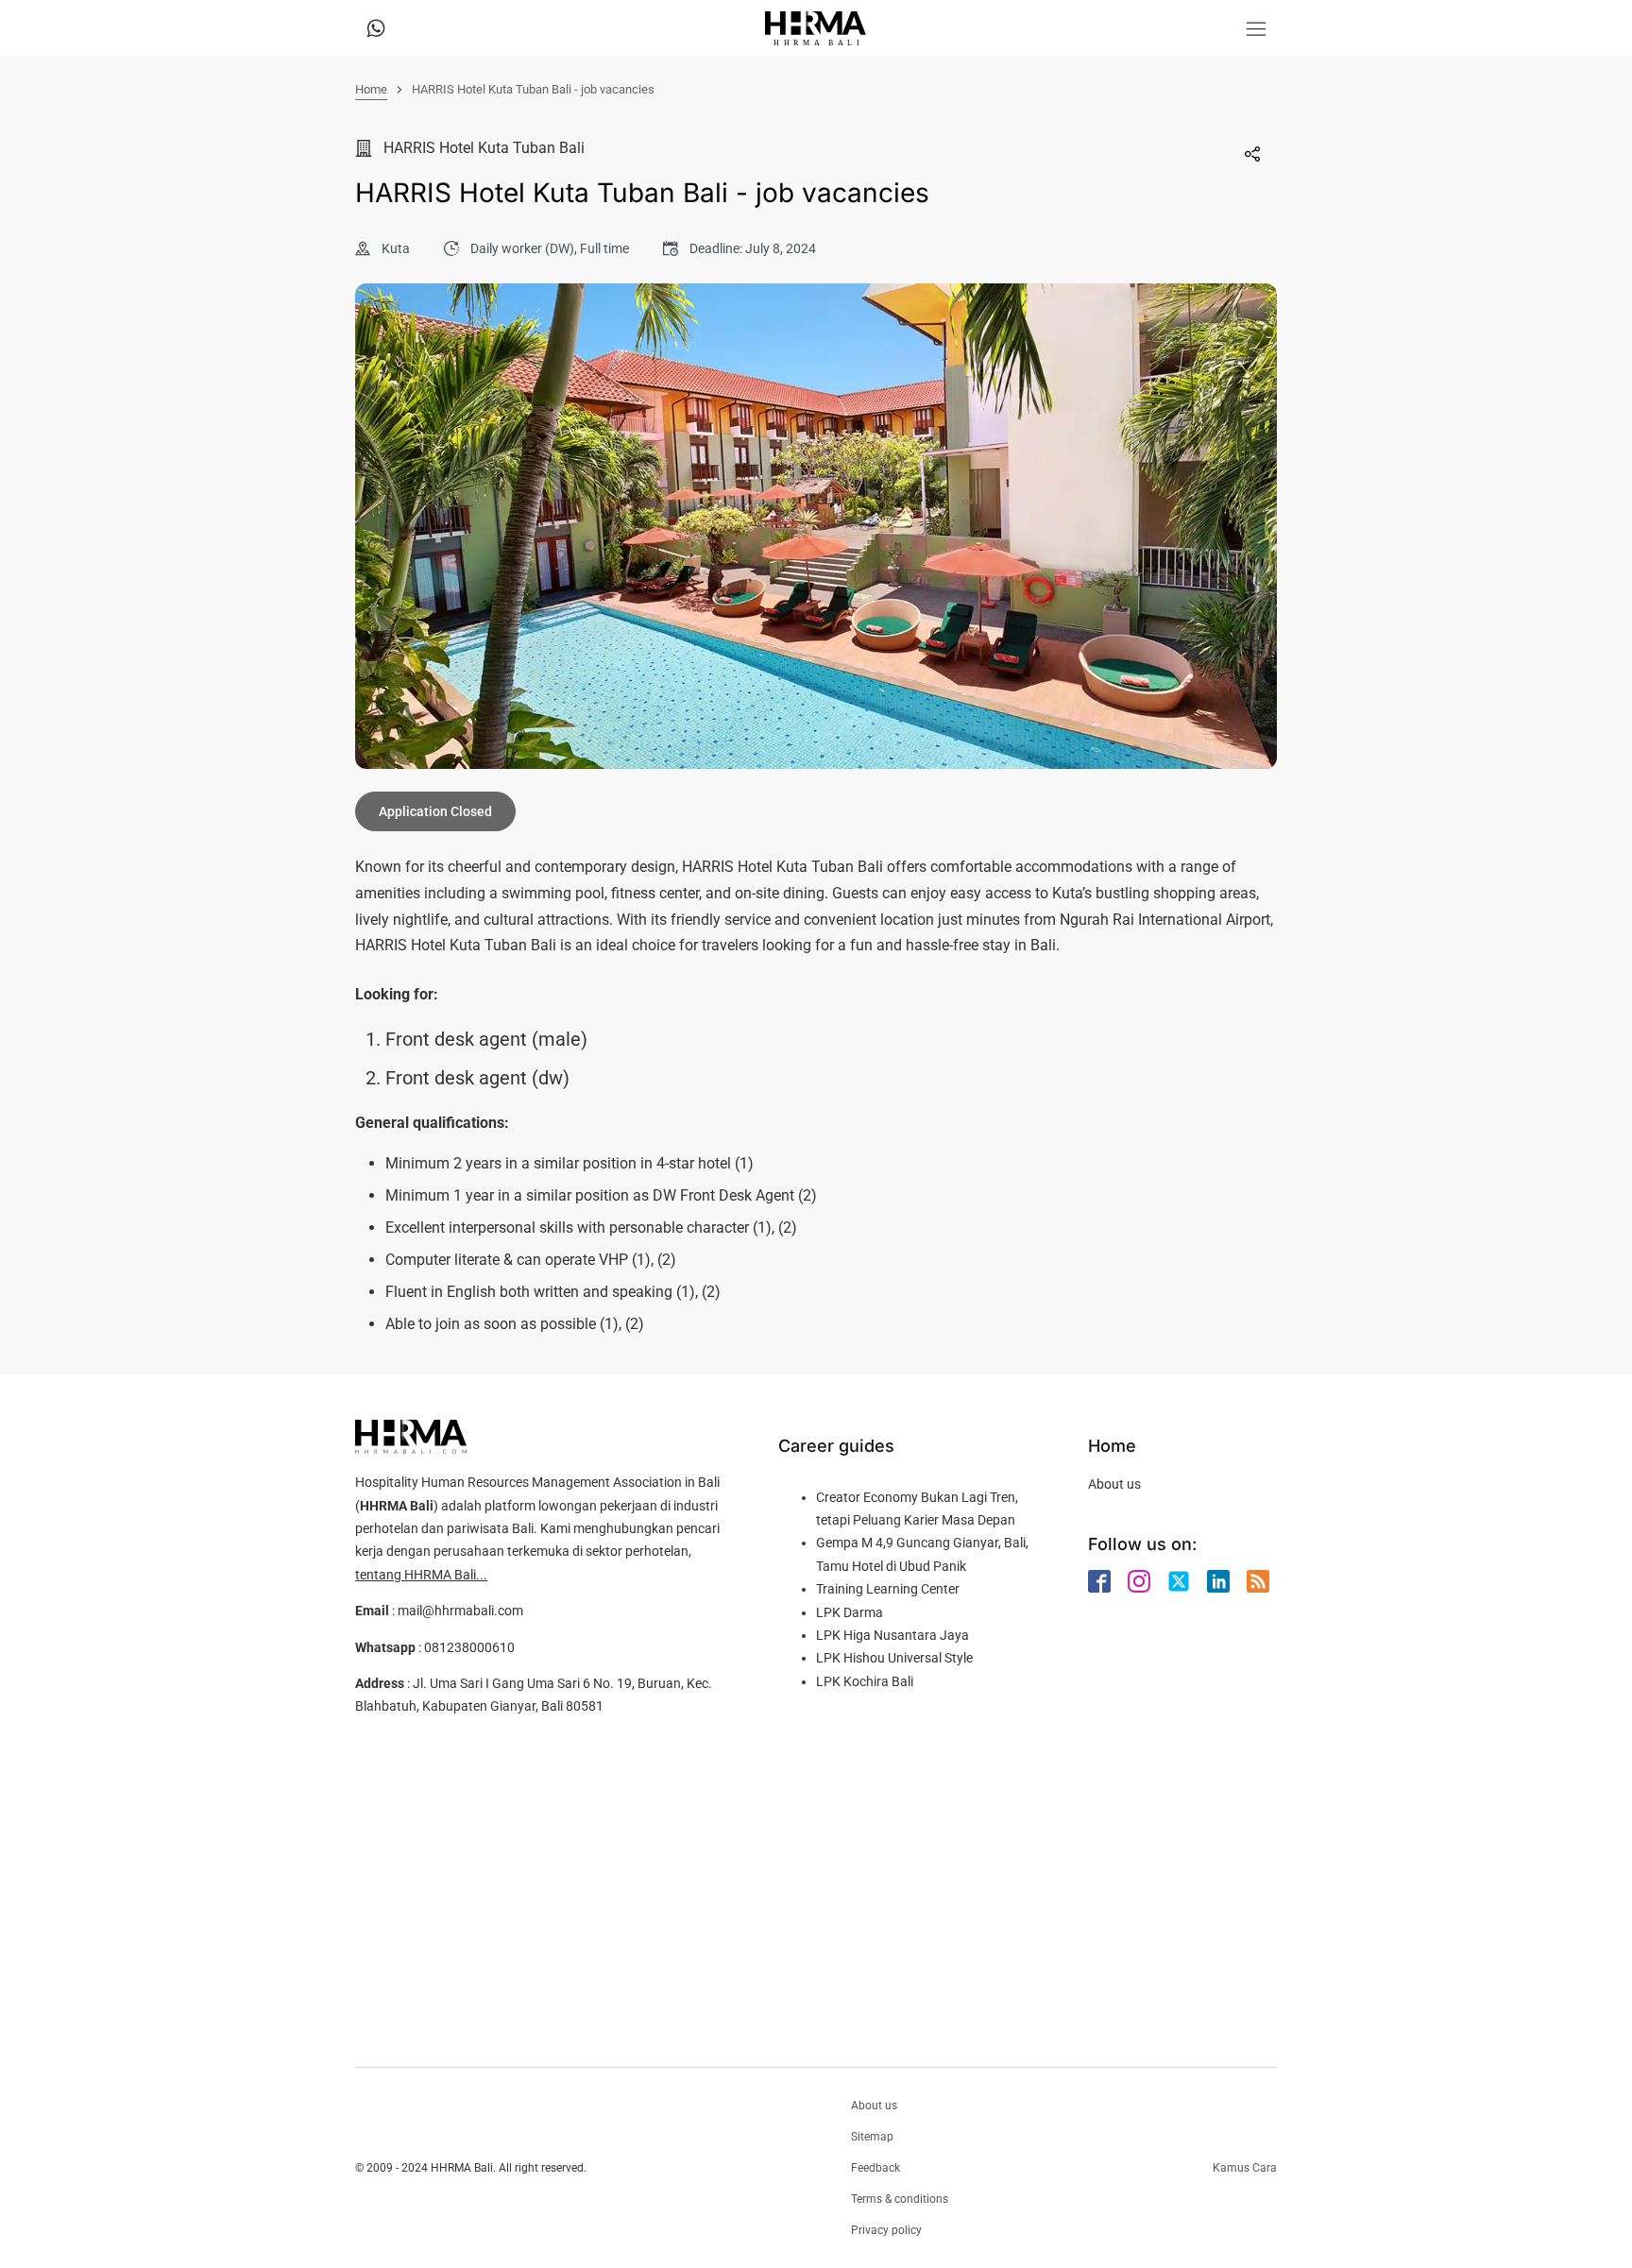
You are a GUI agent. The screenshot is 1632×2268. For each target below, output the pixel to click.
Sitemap (872, 2137)
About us (1114, 1484)
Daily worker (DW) (522, 248)
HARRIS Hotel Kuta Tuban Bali (484, 148)
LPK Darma (850, 1612)
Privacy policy (886, 2230)
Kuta (396, 248)
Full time (604, 248)
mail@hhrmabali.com (460, 1611)
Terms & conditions (900, 2199)
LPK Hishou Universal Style (894, 1658)
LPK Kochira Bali (865, 1681)
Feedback (875, 2168)
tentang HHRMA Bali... (421, 1575)
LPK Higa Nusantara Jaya (892, 1635)
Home (371, 89)
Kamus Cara (1245, 2168)
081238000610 (469, 1647)
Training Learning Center (888, 1589)
